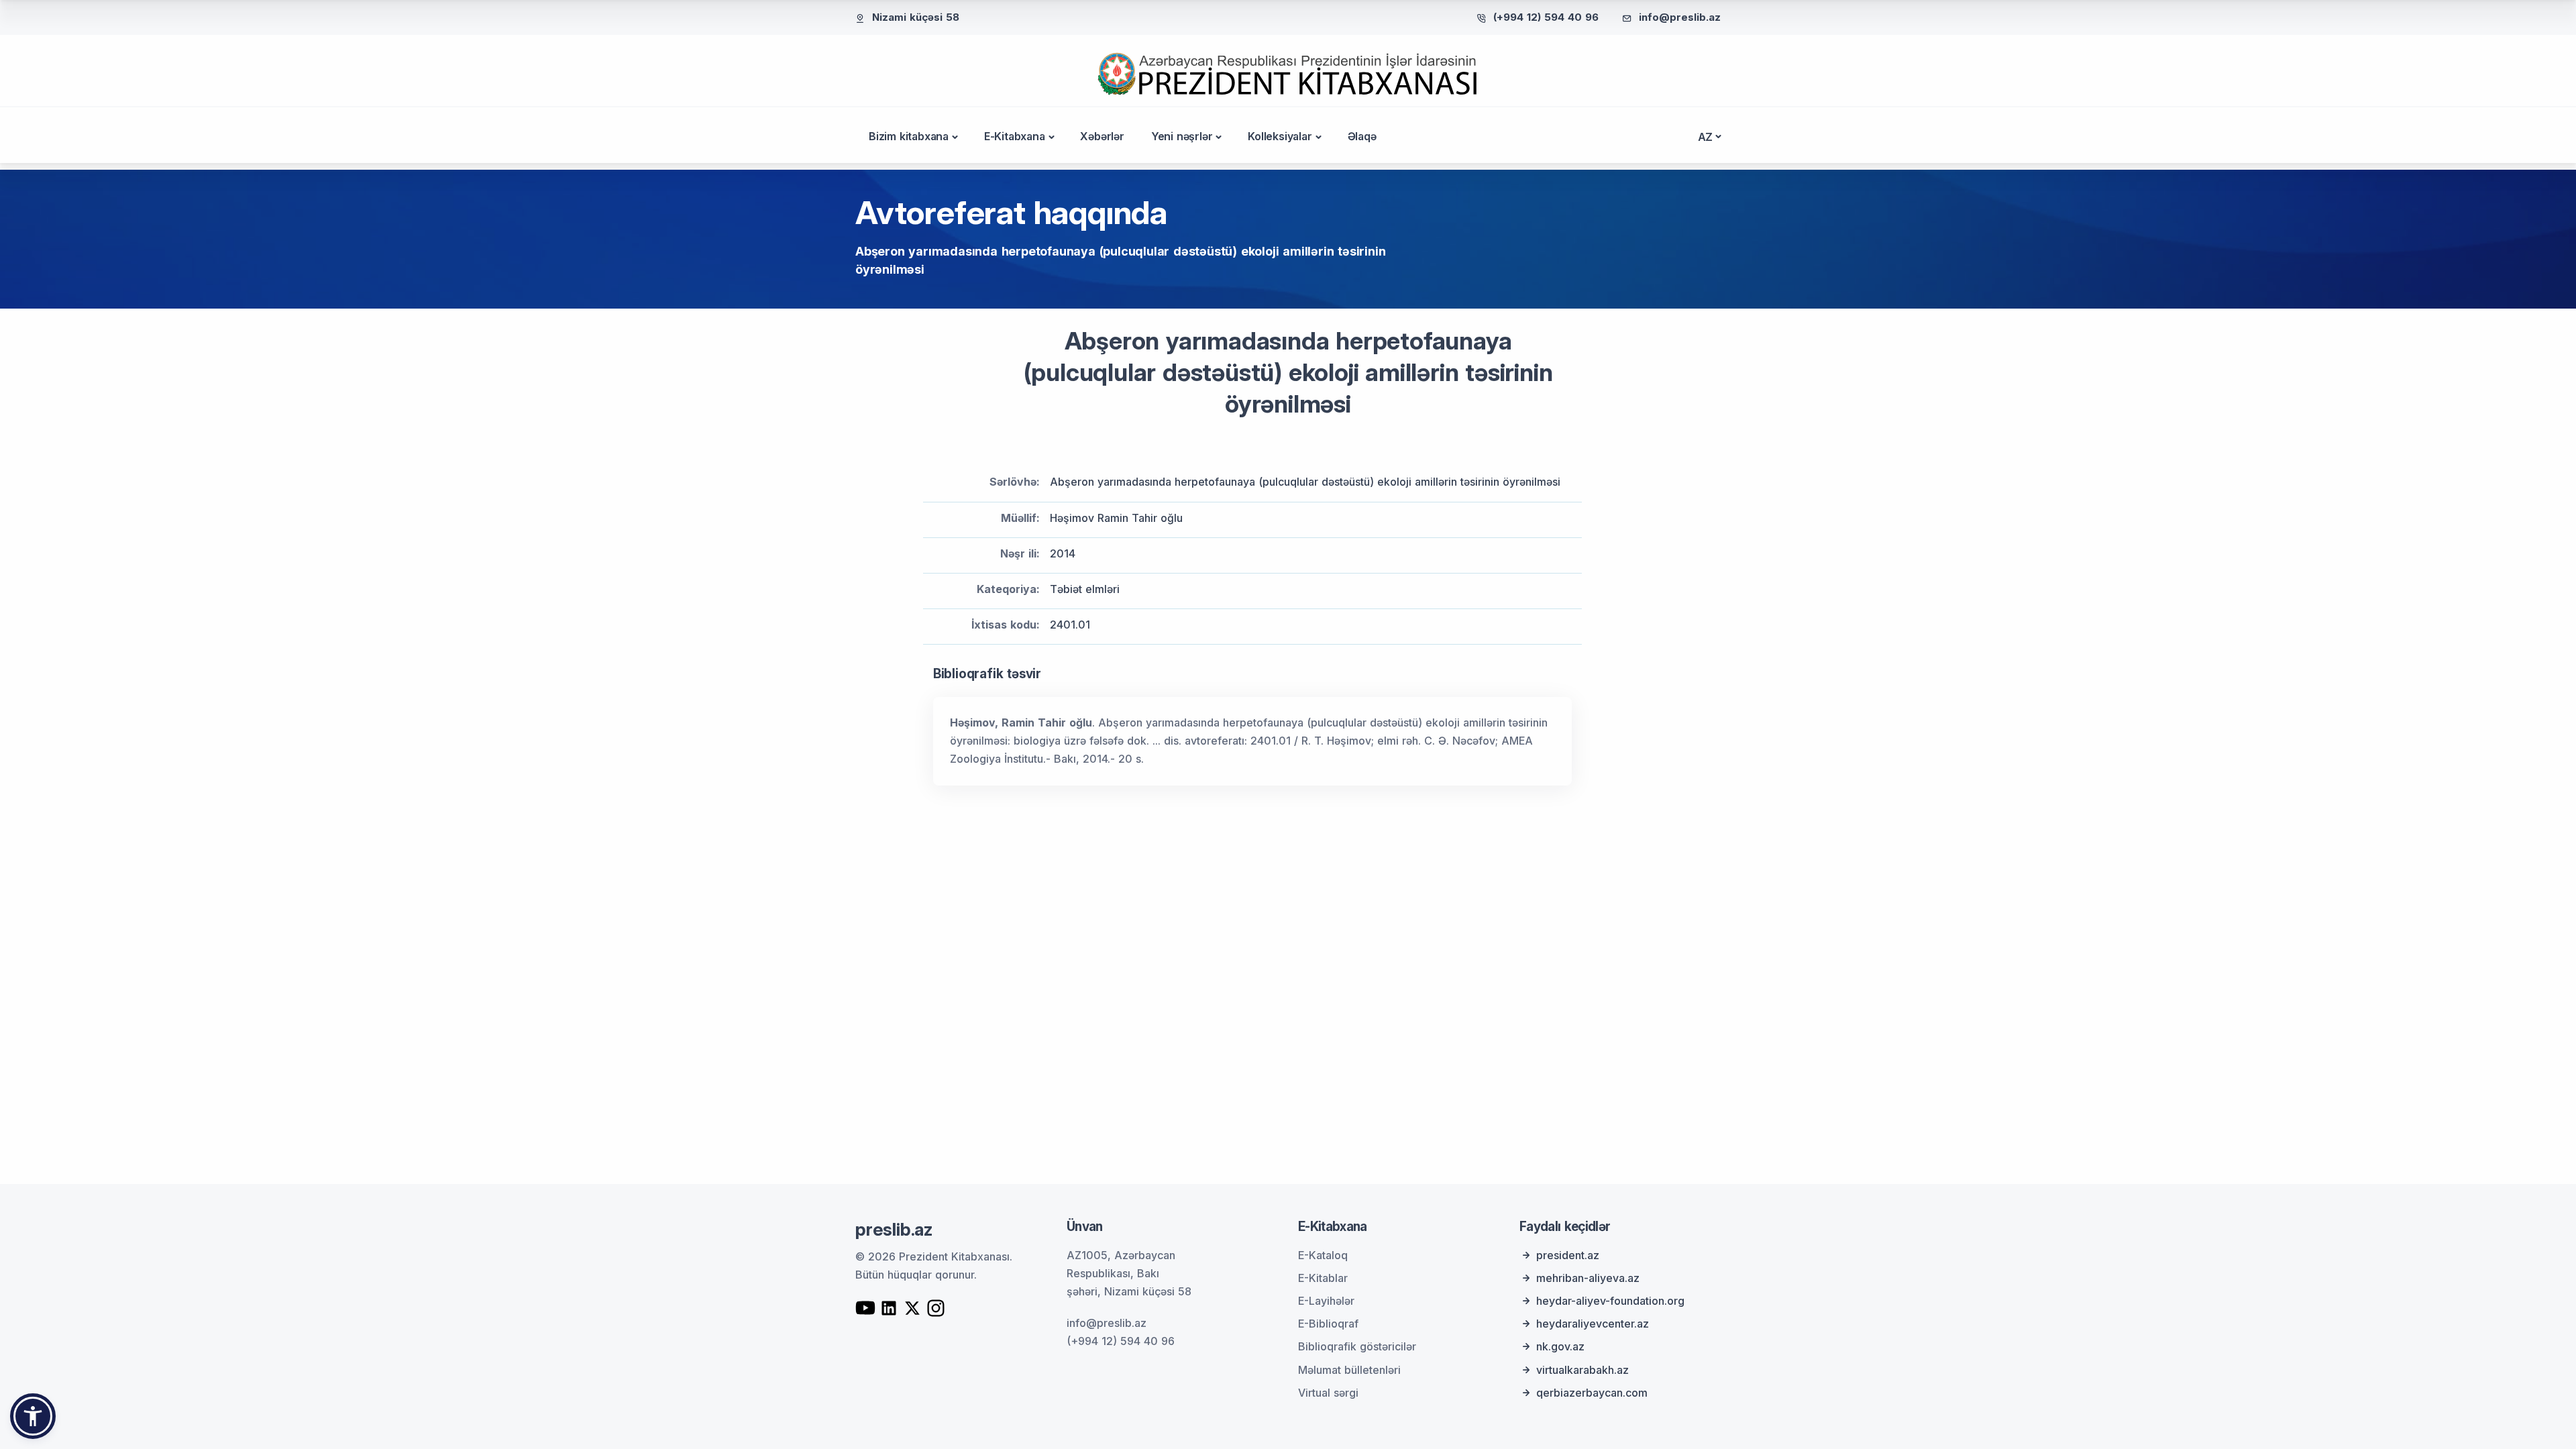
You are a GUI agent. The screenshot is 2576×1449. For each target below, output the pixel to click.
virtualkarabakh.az (1582, 1370)
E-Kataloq (1323, 1255)
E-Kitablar (1323, 1278)
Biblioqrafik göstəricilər (1357, 1346)
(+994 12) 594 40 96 (1546, 17)
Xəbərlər (1102, 136)
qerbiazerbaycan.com (1592, 1393)
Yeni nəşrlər (1182, 136)
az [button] (1706, 137)
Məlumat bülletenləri (1349, 1370)
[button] (33, 1416)
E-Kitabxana (1015, 136)
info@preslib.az (1680, 17)
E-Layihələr (1326, 1301)
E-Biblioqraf (1328, 1324)
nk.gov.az (1560, 1346)
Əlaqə (1362, 136)
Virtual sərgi (1328, 1393)
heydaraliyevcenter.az (1593, 1324)
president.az (1568, 1255)
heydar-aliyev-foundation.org (1610, 1301)
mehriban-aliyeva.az (1588, 1278)
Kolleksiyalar (1280, 136)
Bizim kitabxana (909, 136)
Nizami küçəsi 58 (916, 17)
